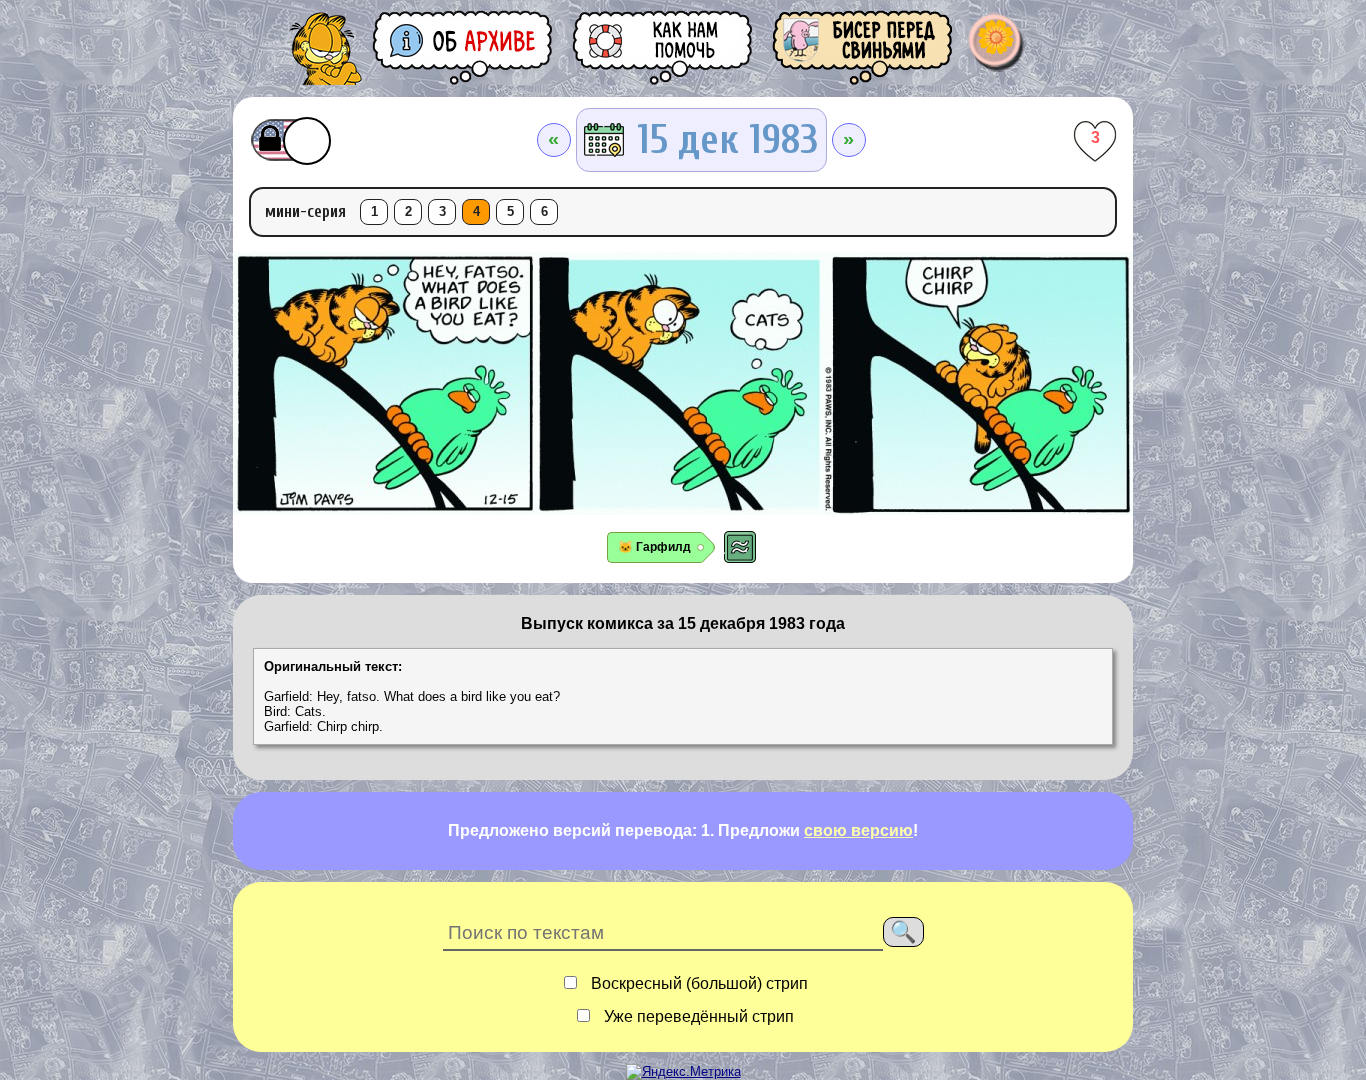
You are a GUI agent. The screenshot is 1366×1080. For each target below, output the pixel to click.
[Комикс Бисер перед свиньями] (864, 47)
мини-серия (305, 211)
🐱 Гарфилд (654, 547)
